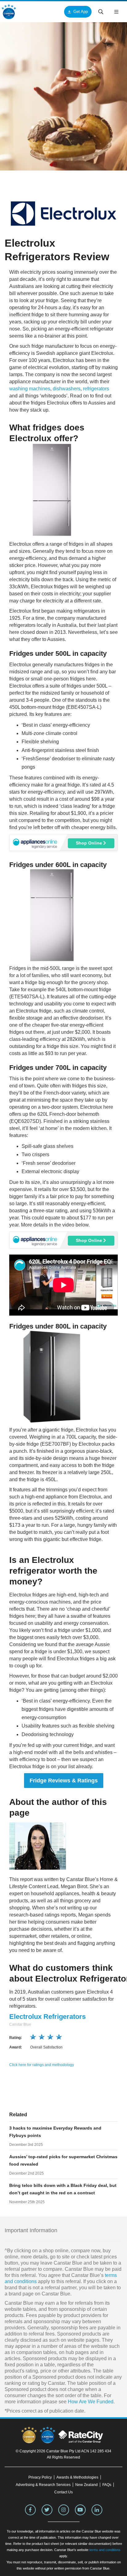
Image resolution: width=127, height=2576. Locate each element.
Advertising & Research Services (43, 2485)
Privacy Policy (40, 2477)
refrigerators (96, 389)
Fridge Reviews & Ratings (64, 1781)
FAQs (107, 2485)
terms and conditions (105, 2550)
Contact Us (63, 2492)
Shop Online (90, 843)
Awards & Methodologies (77, 2477)
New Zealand (86, 2485)
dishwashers (67, 389)
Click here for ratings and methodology (42, 2065)
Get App (81, 12)
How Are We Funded (91, 2402)
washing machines (30, 389)
